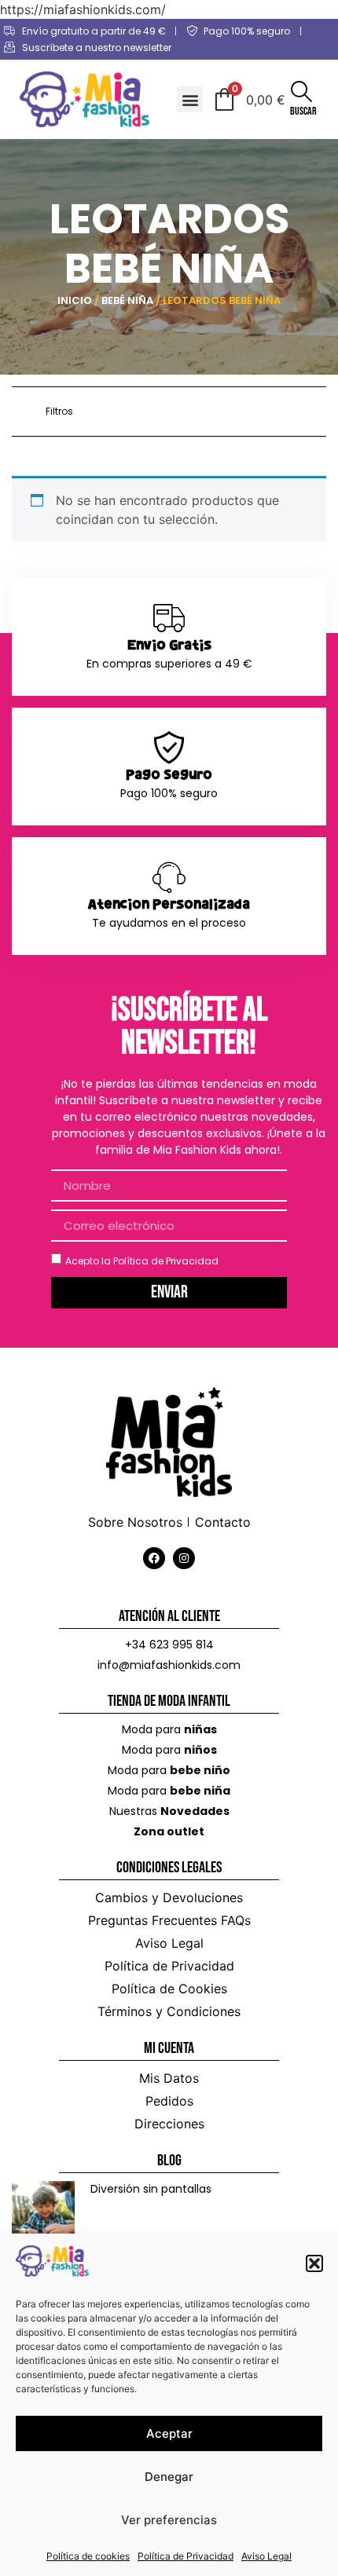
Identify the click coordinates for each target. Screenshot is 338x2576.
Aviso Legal (266, 2556)
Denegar (169, 2477)
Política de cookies (88, 2556)
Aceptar (169, 2433)
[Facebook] (154, 1558)
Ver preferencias (169, 2520)
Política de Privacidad (186, 2556)
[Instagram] (184, 1558)
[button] (314, 2263)
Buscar (303, 111)
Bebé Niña (127, 300)
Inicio (75, 300)
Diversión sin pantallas (151, 2189)
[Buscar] (302, 91)
